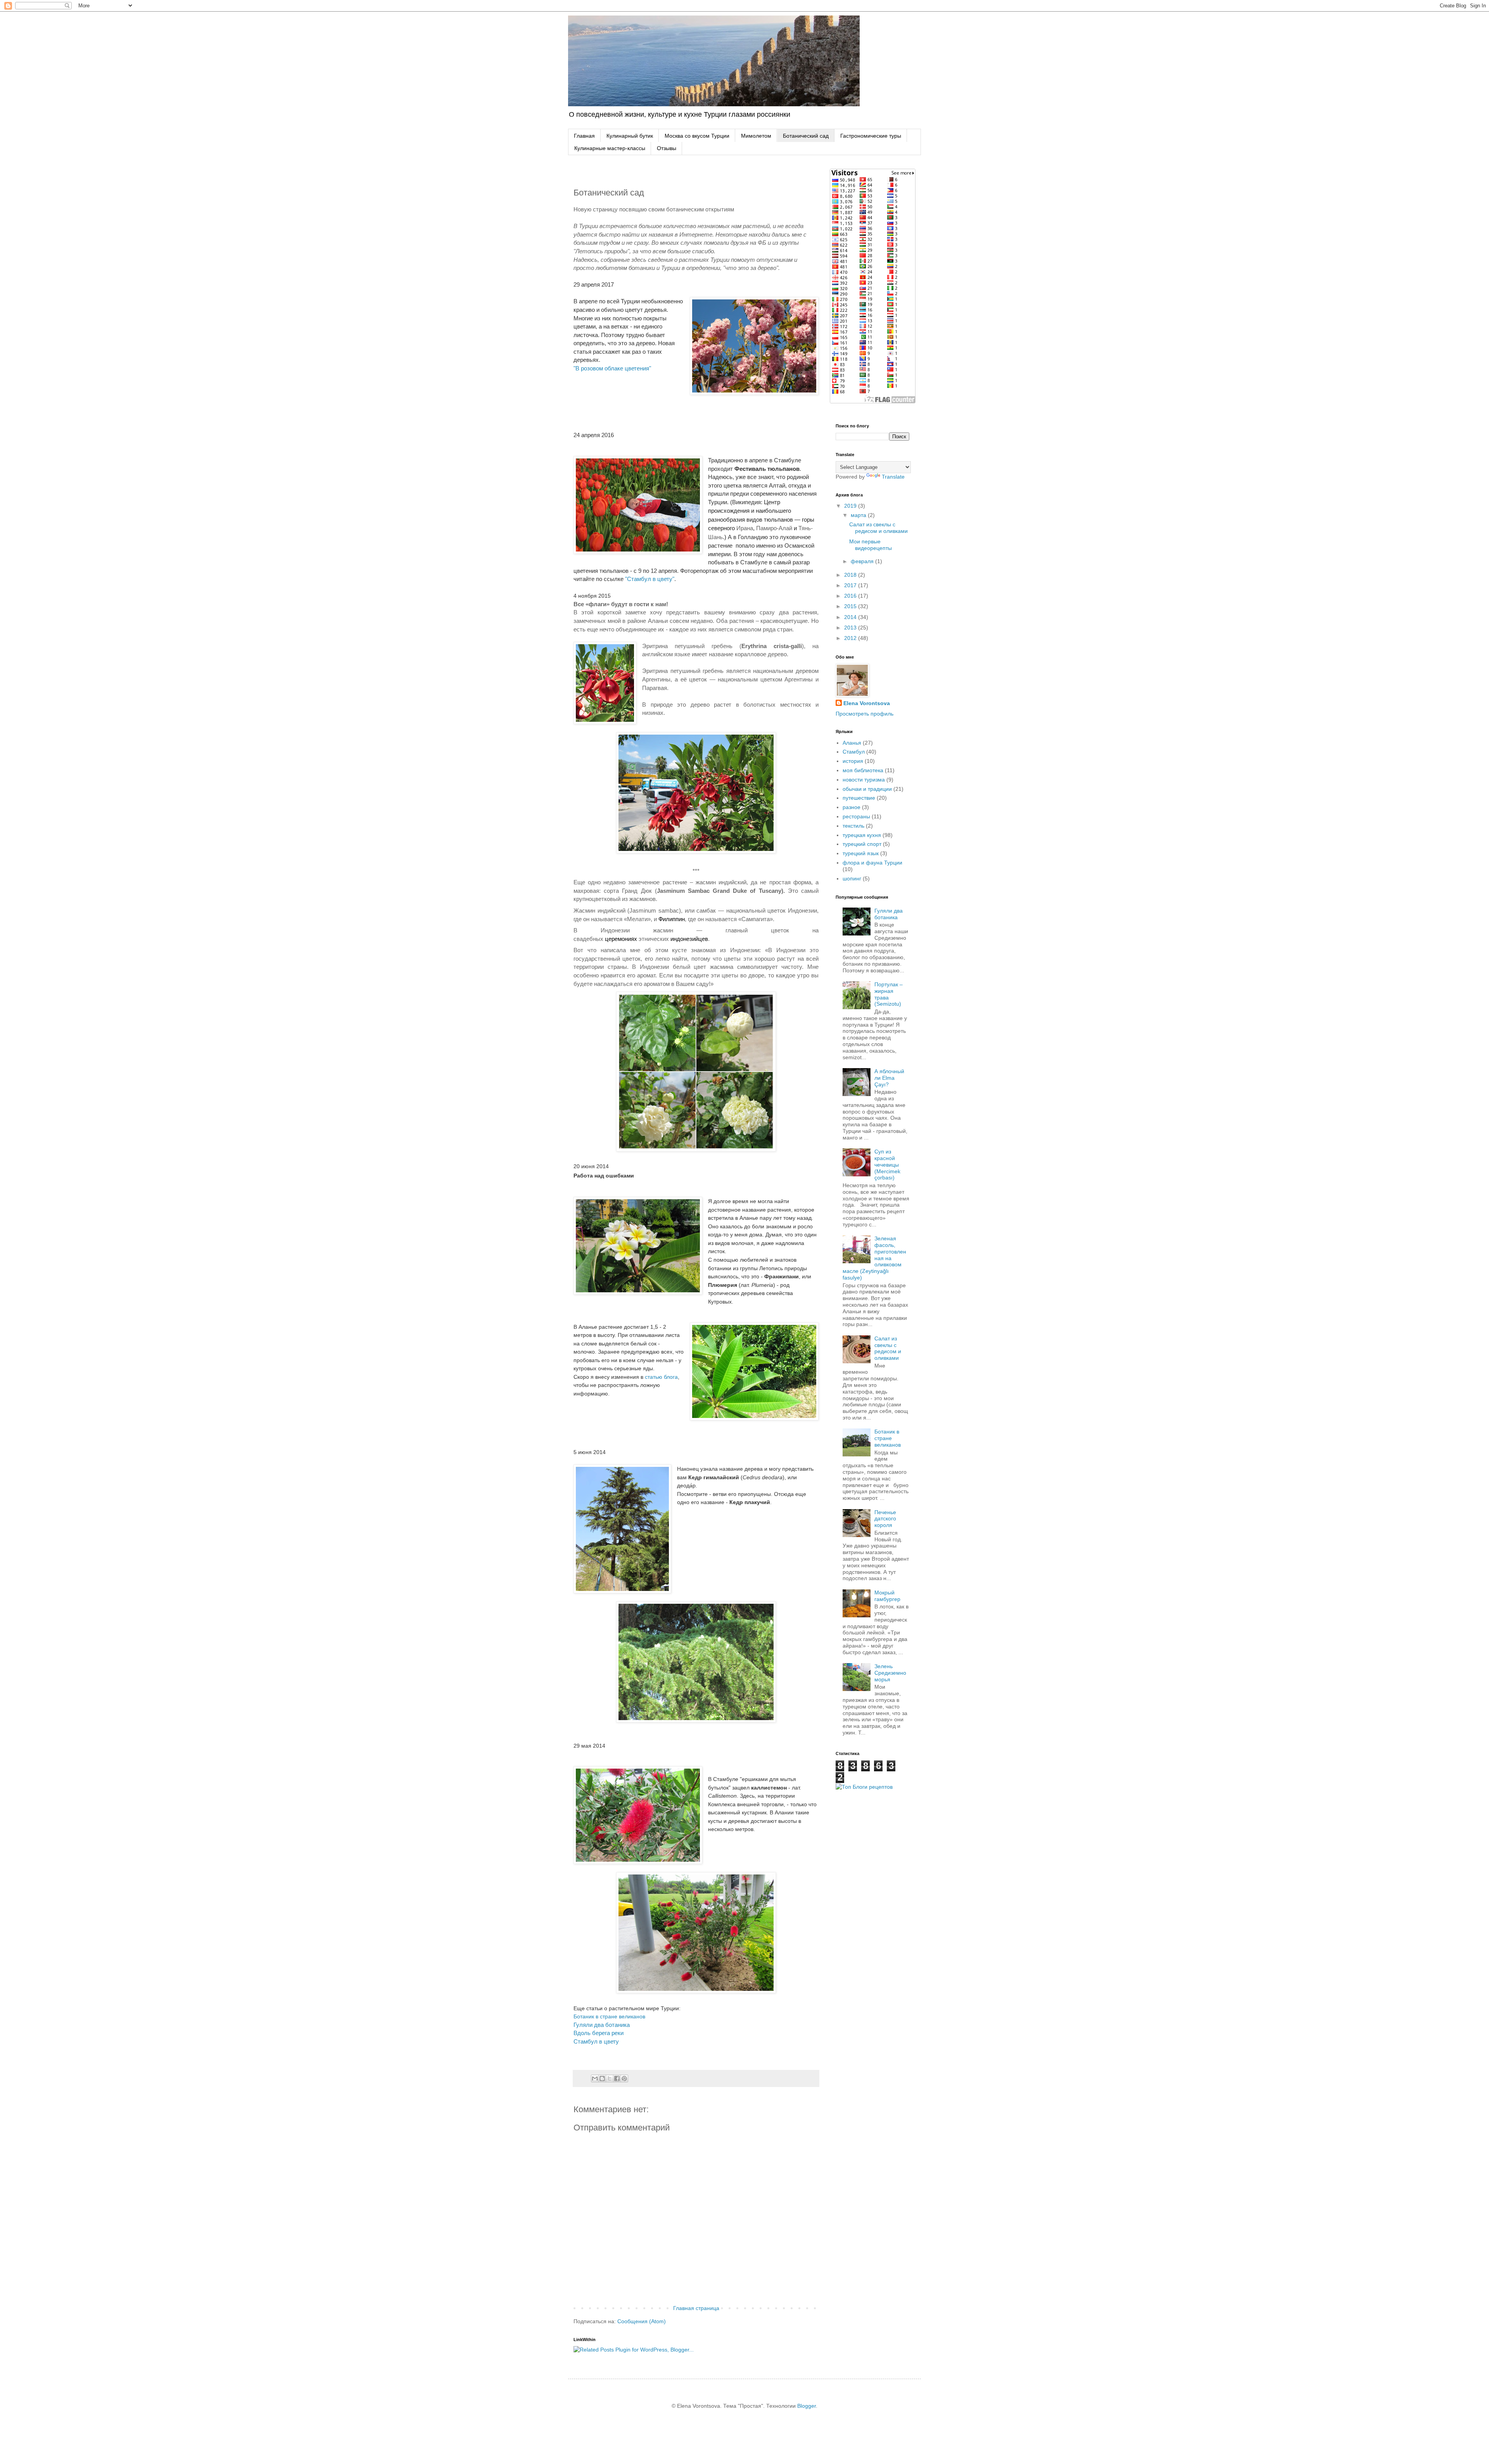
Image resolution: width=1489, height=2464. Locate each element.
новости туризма (864, 780)
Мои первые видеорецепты (871, 545)
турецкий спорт (862, 844)
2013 (851, 628)
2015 (851, 606)
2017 (851, 585)
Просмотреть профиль (865, 714)
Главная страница (696, 2308)
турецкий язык (861, 853)
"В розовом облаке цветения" (612, 368)
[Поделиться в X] (610, 2078)
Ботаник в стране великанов (609, 2016)
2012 (851, 638)
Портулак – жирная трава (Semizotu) (889, 994)
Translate (893, 477)
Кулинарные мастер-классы (610, 148)
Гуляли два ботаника (602, 2025)
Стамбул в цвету (596, 2041)
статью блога (661, 1377)
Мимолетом (756, 136)
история (853, 761)
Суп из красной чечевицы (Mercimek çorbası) (887, 1165)
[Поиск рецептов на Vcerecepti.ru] (864, 1787)
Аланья (852, 743)
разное (852, 807)
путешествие (859, 798)
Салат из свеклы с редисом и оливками (878, 528)
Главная (584, 136)
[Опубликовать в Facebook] (617, 2078)
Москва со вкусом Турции (697, 136)
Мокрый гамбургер (887, 1596)
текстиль (853, 826)
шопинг (852, 878)
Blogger (807, 2406)
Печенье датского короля (885, 1519)
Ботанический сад (806, 136)
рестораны (856, 816)
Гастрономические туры (871, 136)
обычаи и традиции (867, 789)
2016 (851, 596)
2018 (851, 575)
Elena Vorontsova (867, 703)
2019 (851, 506)
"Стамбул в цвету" (650, 579)
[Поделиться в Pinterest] (624, 2078)
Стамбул (854, 752)
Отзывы (667, 148)
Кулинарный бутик (630, 136)
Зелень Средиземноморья (890, 1673)
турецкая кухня (862, 835)
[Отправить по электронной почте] (595, 2078)
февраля (863, 561)
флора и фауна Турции (872, 863)
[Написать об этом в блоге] (602, 2078)
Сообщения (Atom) (642, 2321)
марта (859, 515)
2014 (851, 617)
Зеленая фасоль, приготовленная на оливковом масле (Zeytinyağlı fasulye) (875, 1258)
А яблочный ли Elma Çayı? (889, 1078)
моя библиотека (863, 770)
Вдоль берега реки (599, 2033)
